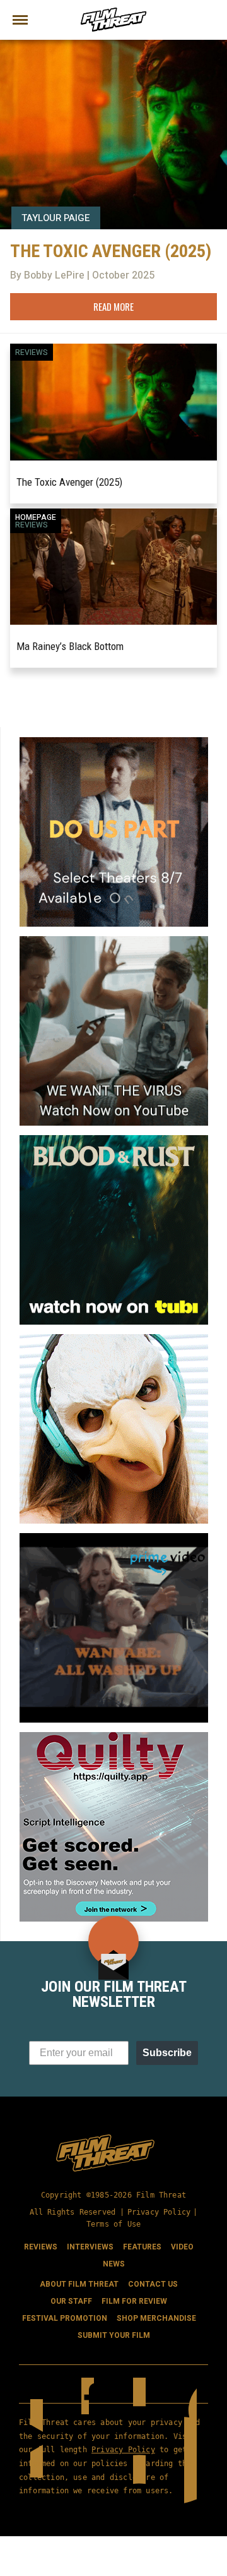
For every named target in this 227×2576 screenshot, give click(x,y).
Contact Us (153, 2285)
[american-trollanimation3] (114, 1339)
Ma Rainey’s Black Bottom (70, 646)
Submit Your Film (114, 2336)
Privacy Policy (159, 2212)
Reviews (32, 352)
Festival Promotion (65, 2319)
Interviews (90, 2248)
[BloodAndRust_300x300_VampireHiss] (114, 1140)
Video (182, 2248)
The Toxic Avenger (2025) (69, 482)
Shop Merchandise (156, 2319)
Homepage (36, 517)
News (114, 2265)
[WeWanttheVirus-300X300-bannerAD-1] (114, 941)
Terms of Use (113, 2225)
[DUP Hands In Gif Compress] (114, 742)
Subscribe (167, 2053)
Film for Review (134, 2302)
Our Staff (71, 2302)
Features (142, 2248)
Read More (113, 306)
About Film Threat (79, 2285)
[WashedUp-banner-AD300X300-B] (114, 1538)
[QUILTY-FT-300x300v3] (114, 1737)
